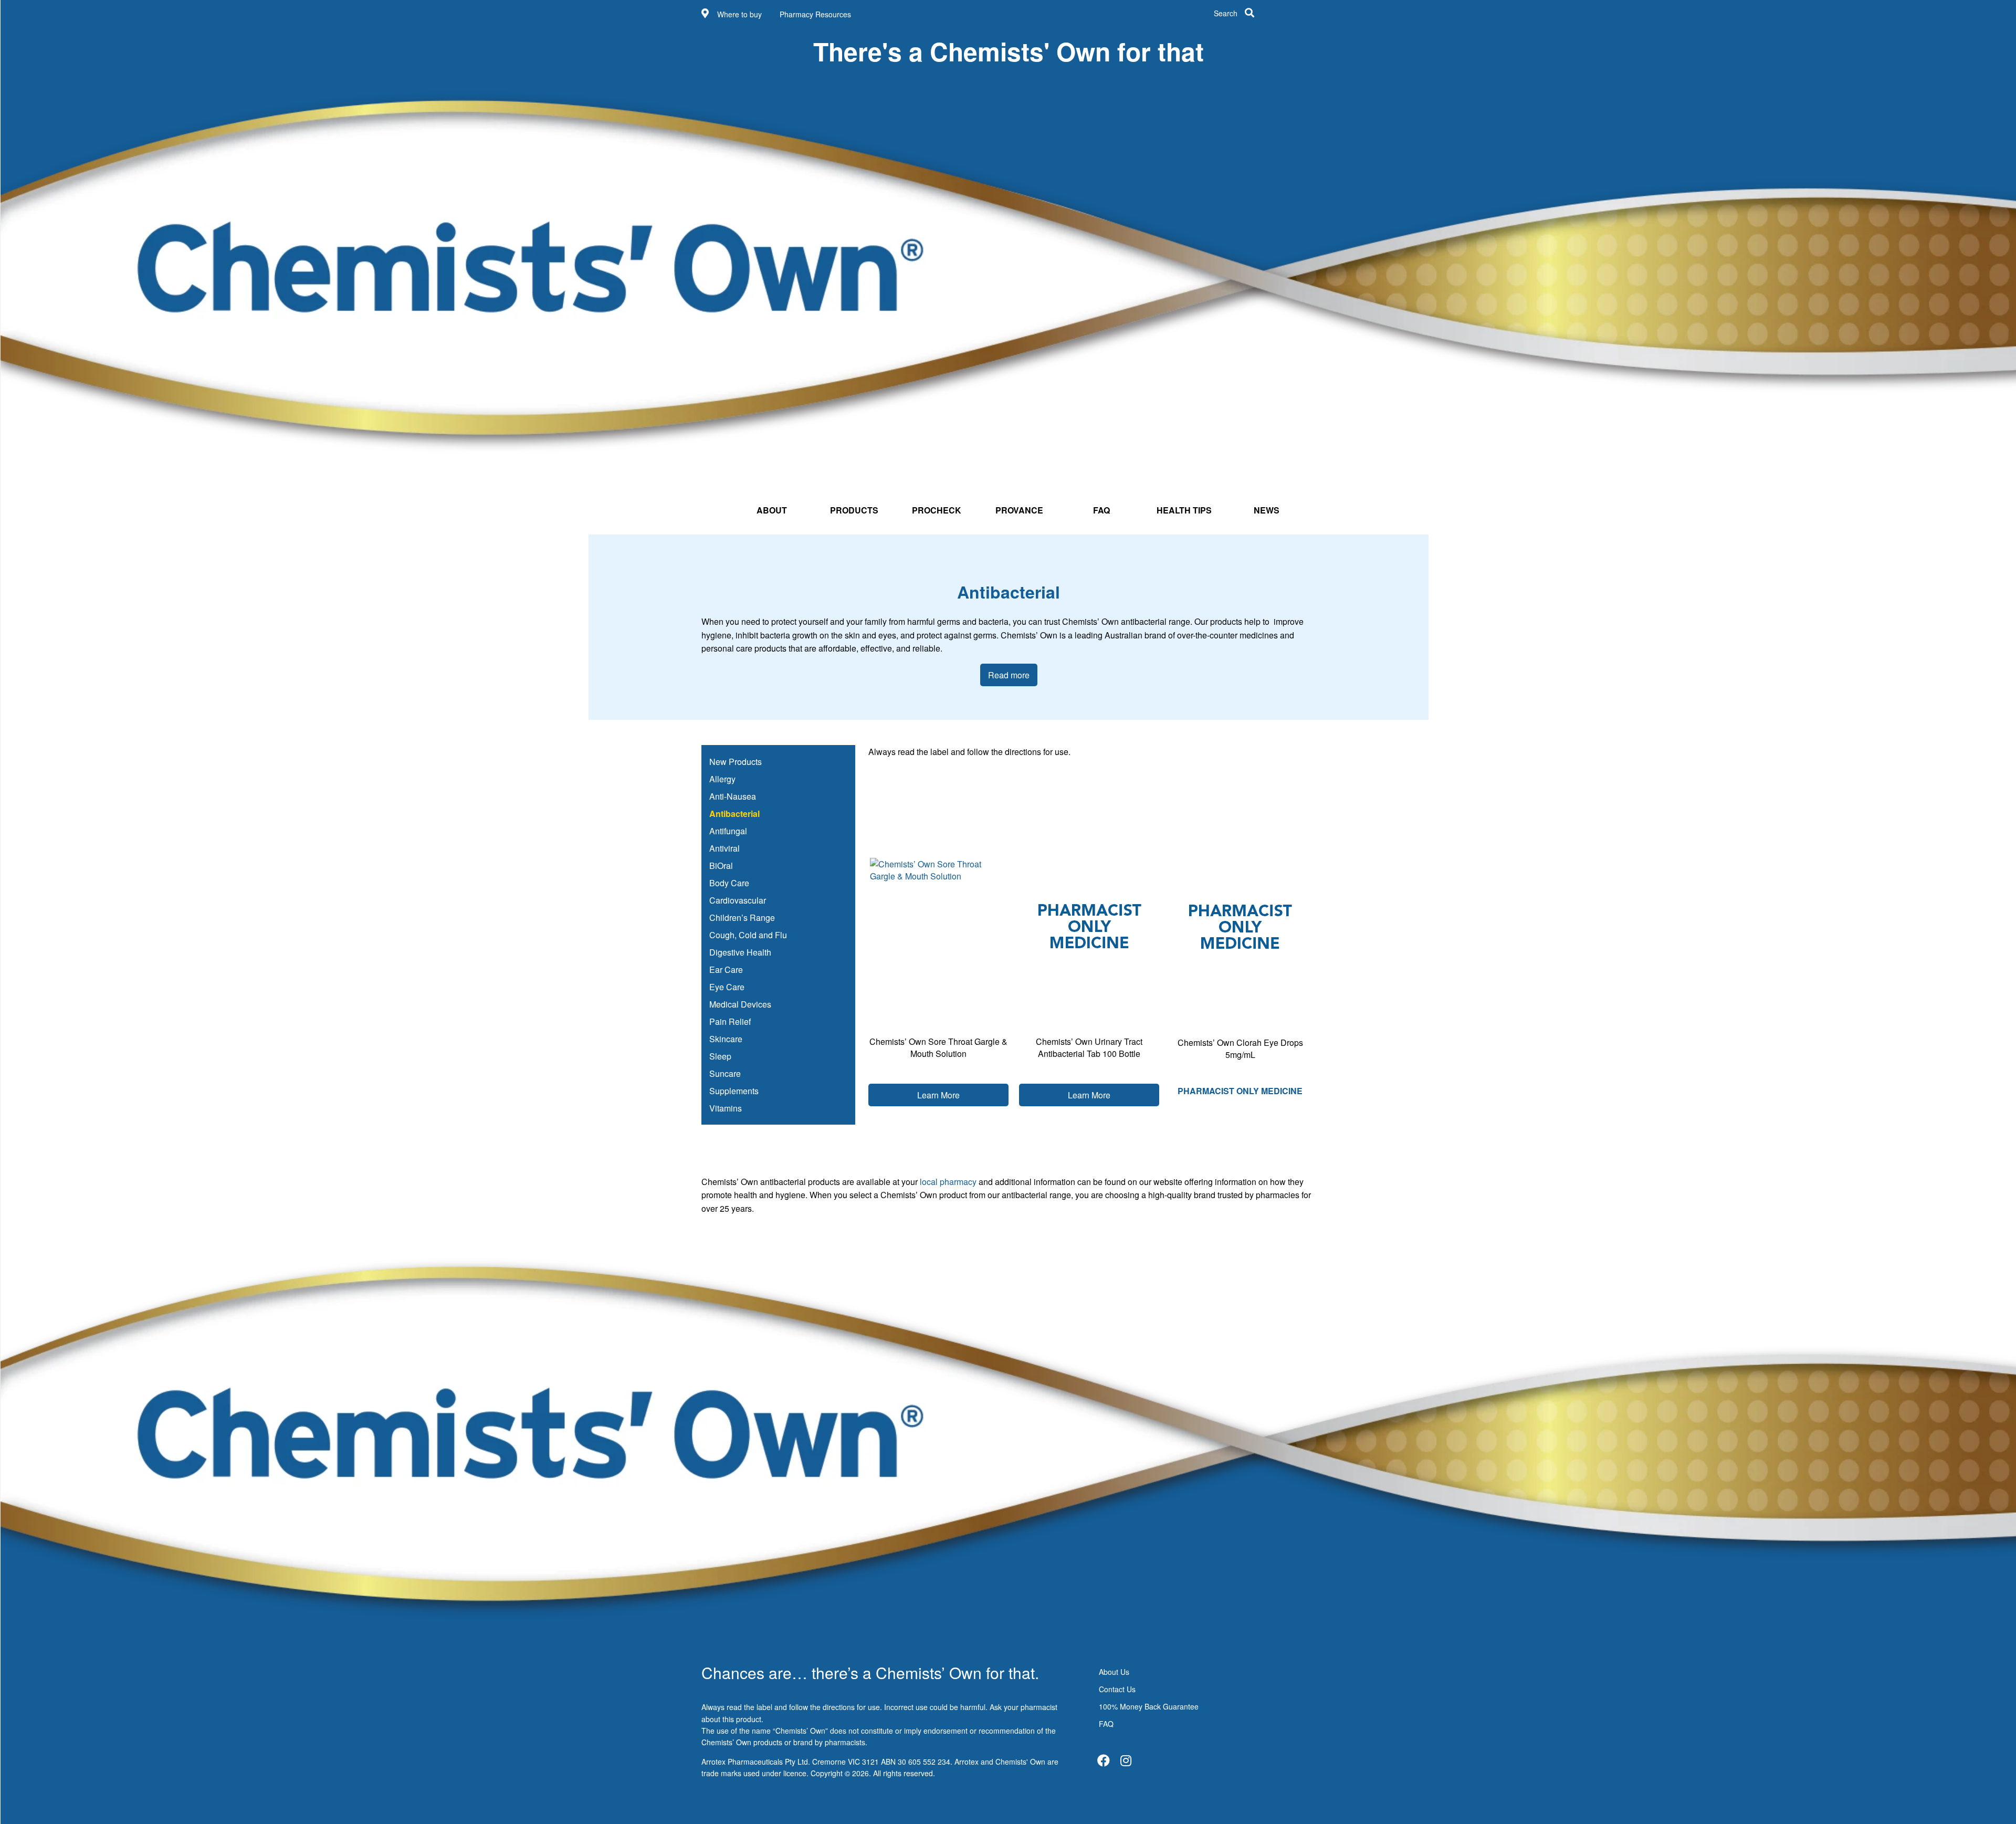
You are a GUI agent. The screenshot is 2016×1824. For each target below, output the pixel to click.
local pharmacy (949, 1182)
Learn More (938, 1095)
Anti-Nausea (733, 796)
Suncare (725, 1073)
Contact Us (1117, 1689)
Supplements (734, 1091)
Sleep (720, 1056)
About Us (1114, 1672)
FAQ (1101, 510)
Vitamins (726, 1108)
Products (854, 510)
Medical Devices (740, 1004)
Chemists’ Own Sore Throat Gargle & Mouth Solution (938, 1047)
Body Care (729, 883)
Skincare (726, 1039)
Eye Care (727, 987)
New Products (736, 762)
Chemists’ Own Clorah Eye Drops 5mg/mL (1240, 1049)
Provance (1019, 510)
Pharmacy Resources (815, 14)
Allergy (722, 779)
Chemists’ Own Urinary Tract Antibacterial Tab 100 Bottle (1089, 1047)
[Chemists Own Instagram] (1126, 1760)
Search (1226, 13)
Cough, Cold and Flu (748, 935)
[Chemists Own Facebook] (1104, 1760)
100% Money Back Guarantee (1149, 1706)
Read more (1009, 675)
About (772, 510)
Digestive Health (740, 952)
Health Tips (1184, 510)
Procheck (937, 510)
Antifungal (728, 831)
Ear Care (726, 969)
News (1267, 510)
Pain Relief (730, 1021)
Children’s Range (742, 918)
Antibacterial (734, 814)
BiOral (721, 866)
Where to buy (739, 14)
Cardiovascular (738, 900)
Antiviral (724, 848)
